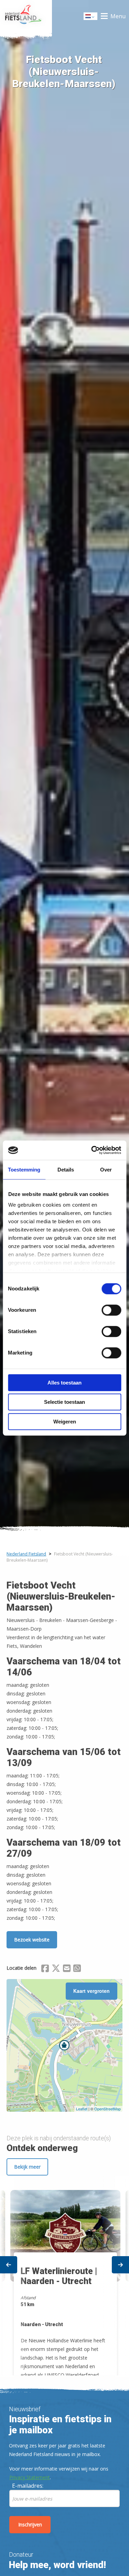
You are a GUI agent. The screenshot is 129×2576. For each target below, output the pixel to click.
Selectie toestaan (64, 1402)
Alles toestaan (64, 1383)
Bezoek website (32, 1940)
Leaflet (82, 2109)
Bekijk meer (27, 2167)
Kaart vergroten (92, 1991)
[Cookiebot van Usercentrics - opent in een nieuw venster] (92, 1150)
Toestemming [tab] (24, 1170)
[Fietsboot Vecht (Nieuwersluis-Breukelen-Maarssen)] (64, 2045)
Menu (118, 16)
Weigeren (65, 1422)
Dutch (91, 18)
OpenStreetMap (107, 2109)
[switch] (111, 1313)
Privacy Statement (30, 2477)
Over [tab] (106, 1170)
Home (26, 16)
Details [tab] (66, 1170)
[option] (64, 2276)
